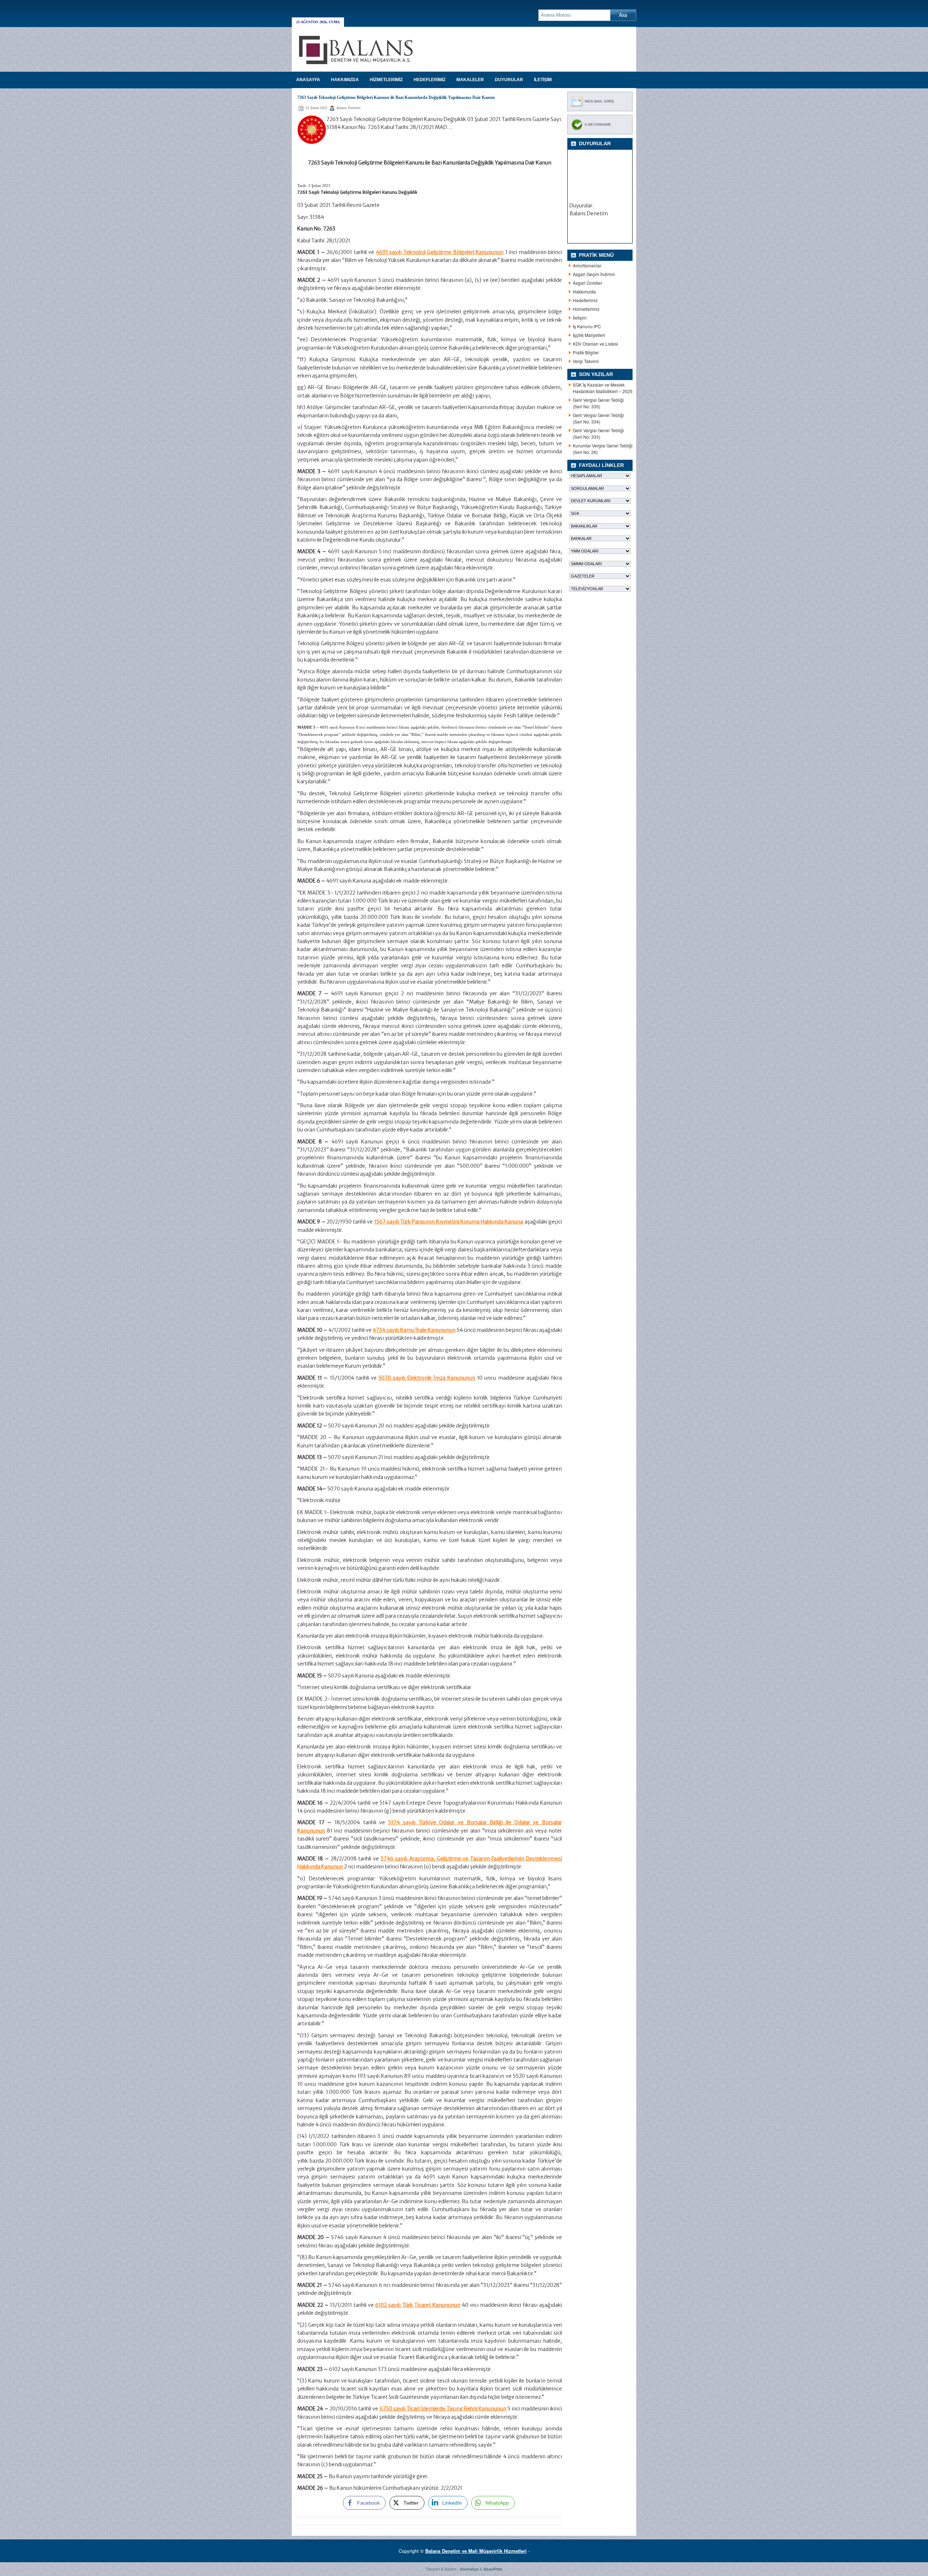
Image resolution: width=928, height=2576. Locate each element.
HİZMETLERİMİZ (386, 80)
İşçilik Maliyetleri (589, 335)
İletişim (580, 318)
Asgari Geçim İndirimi (594, 274)
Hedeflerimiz (585, 300)
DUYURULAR (509, 80)
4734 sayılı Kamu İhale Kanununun (414, 1330)
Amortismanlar (587, 265)
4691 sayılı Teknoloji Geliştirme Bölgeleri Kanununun (440, 252)
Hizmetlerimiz (586, 309)
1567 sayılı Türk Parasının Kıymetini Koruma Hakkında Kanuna (449, 1222)
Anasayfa (308, 80)
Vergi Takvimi (586, 361)
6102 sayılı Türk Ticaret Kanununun (418, 2305)
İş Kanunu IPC (587, 326)
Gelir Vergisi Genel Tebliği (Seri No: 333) (598, 433)
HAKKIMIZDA (345, 80)
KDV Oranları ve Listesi (595, 344)
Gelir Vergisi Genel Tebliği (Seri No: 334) (598, 418)
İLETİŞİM (543, 80)
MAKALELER (470, 80)
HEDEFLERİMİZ (430, 80)
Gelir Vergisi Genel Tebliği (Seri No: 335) (598, 403)
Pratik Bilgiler (586, 352)
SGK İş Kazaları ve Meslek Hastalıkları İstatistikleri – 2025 (603, 388)
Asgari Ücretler (587, 283)
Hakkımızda (584, 291)
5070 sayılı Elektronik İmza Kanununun (427, 1378)
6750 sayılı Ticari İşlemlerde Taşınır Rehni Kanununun (443, 2409)
